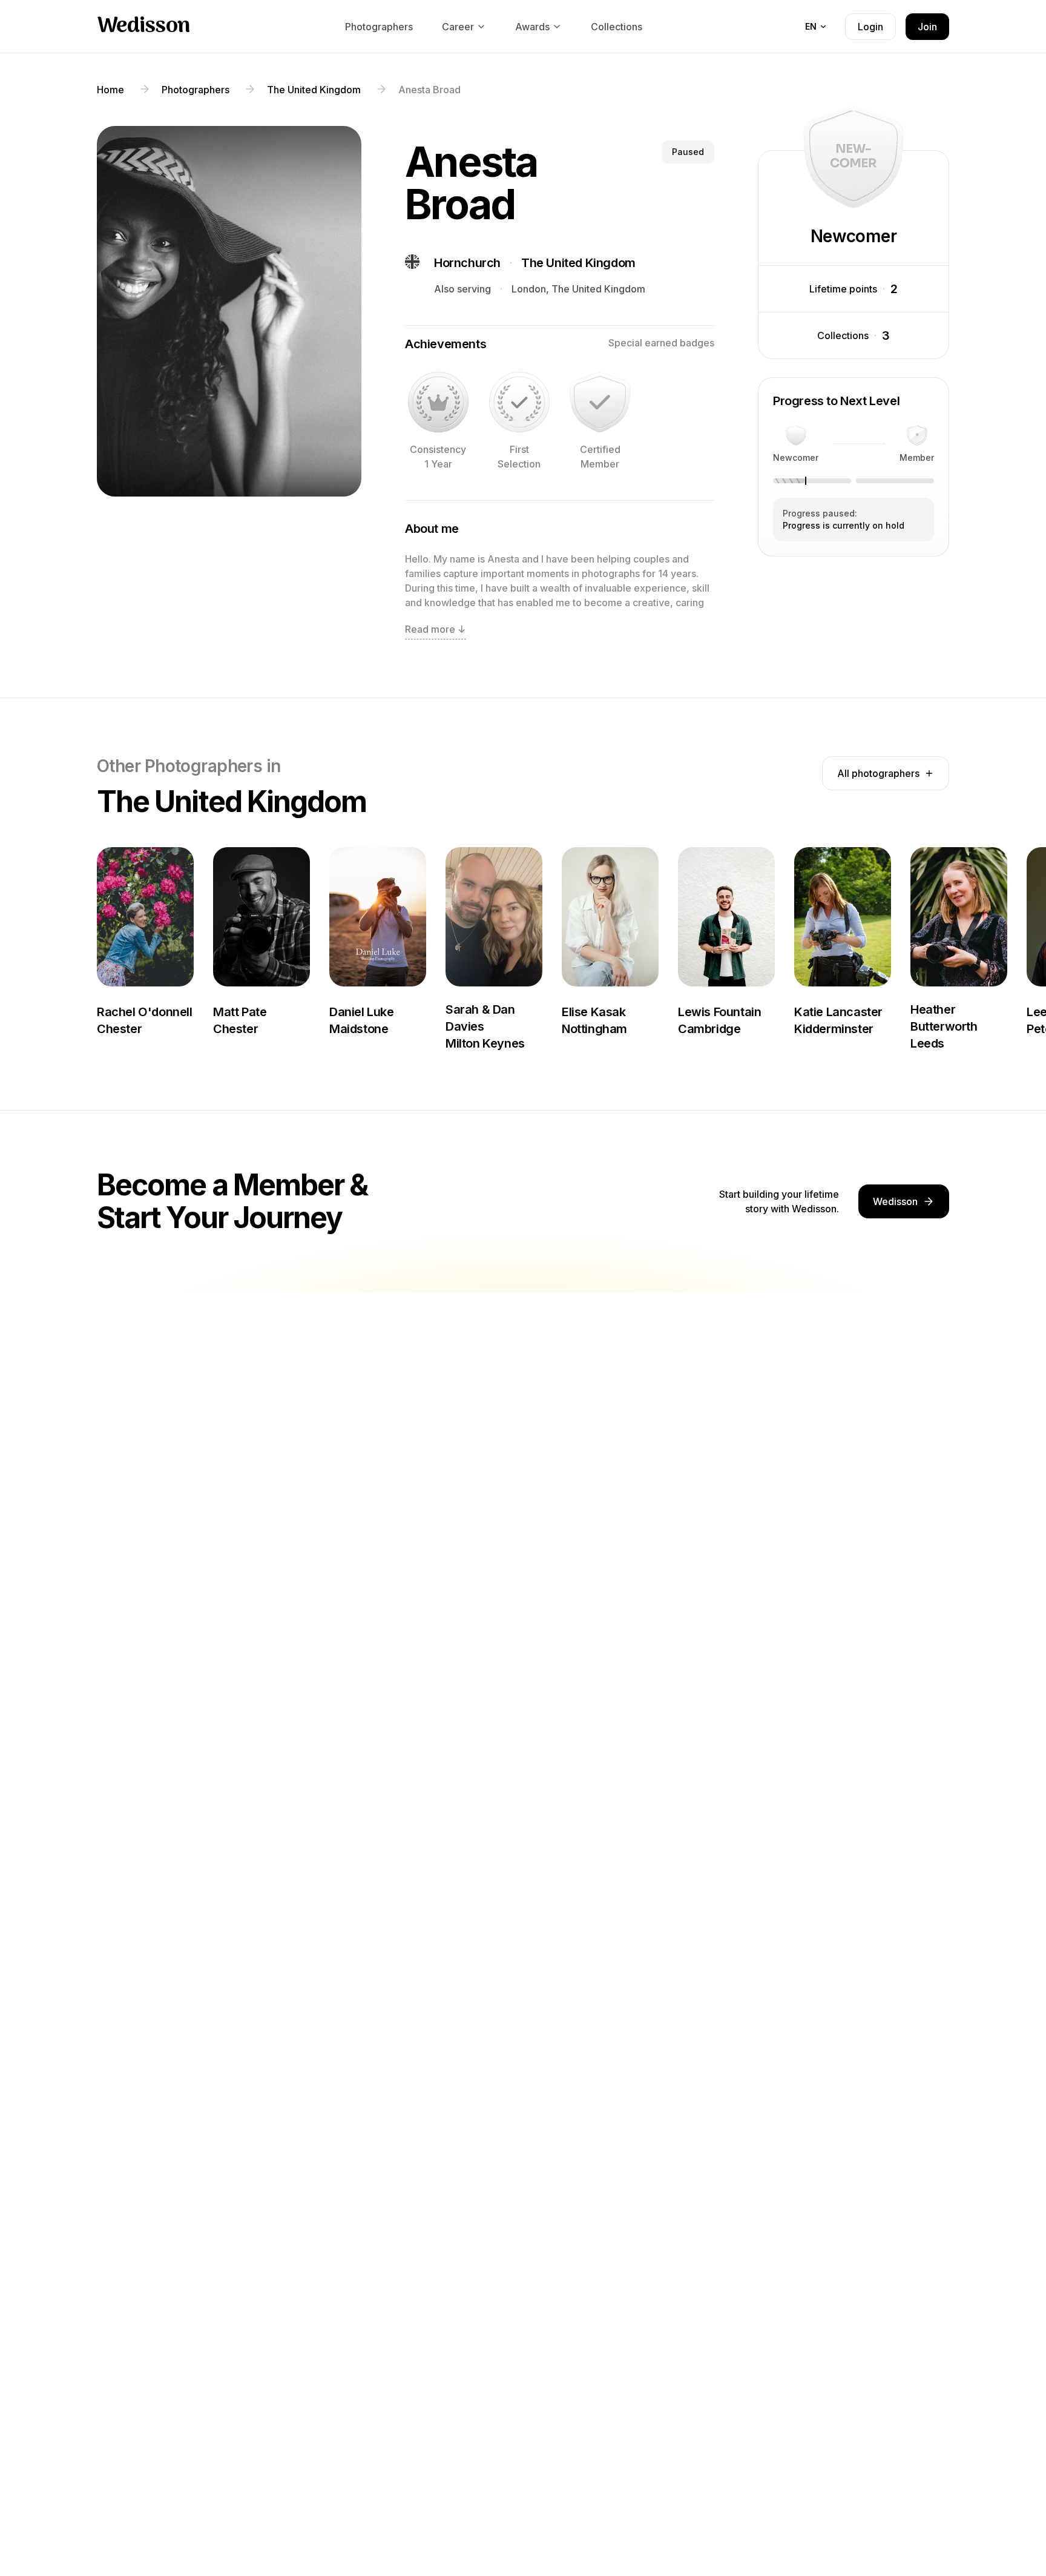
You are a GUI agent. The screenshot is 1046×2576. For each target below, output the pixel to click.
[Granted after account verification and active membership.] (600, 402)
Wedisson (143, 27)
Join (927, 27)
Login (870, 27)
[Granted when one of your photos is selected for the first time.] (519, 402)
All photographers (878, 773)
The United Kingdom (578, 263)
